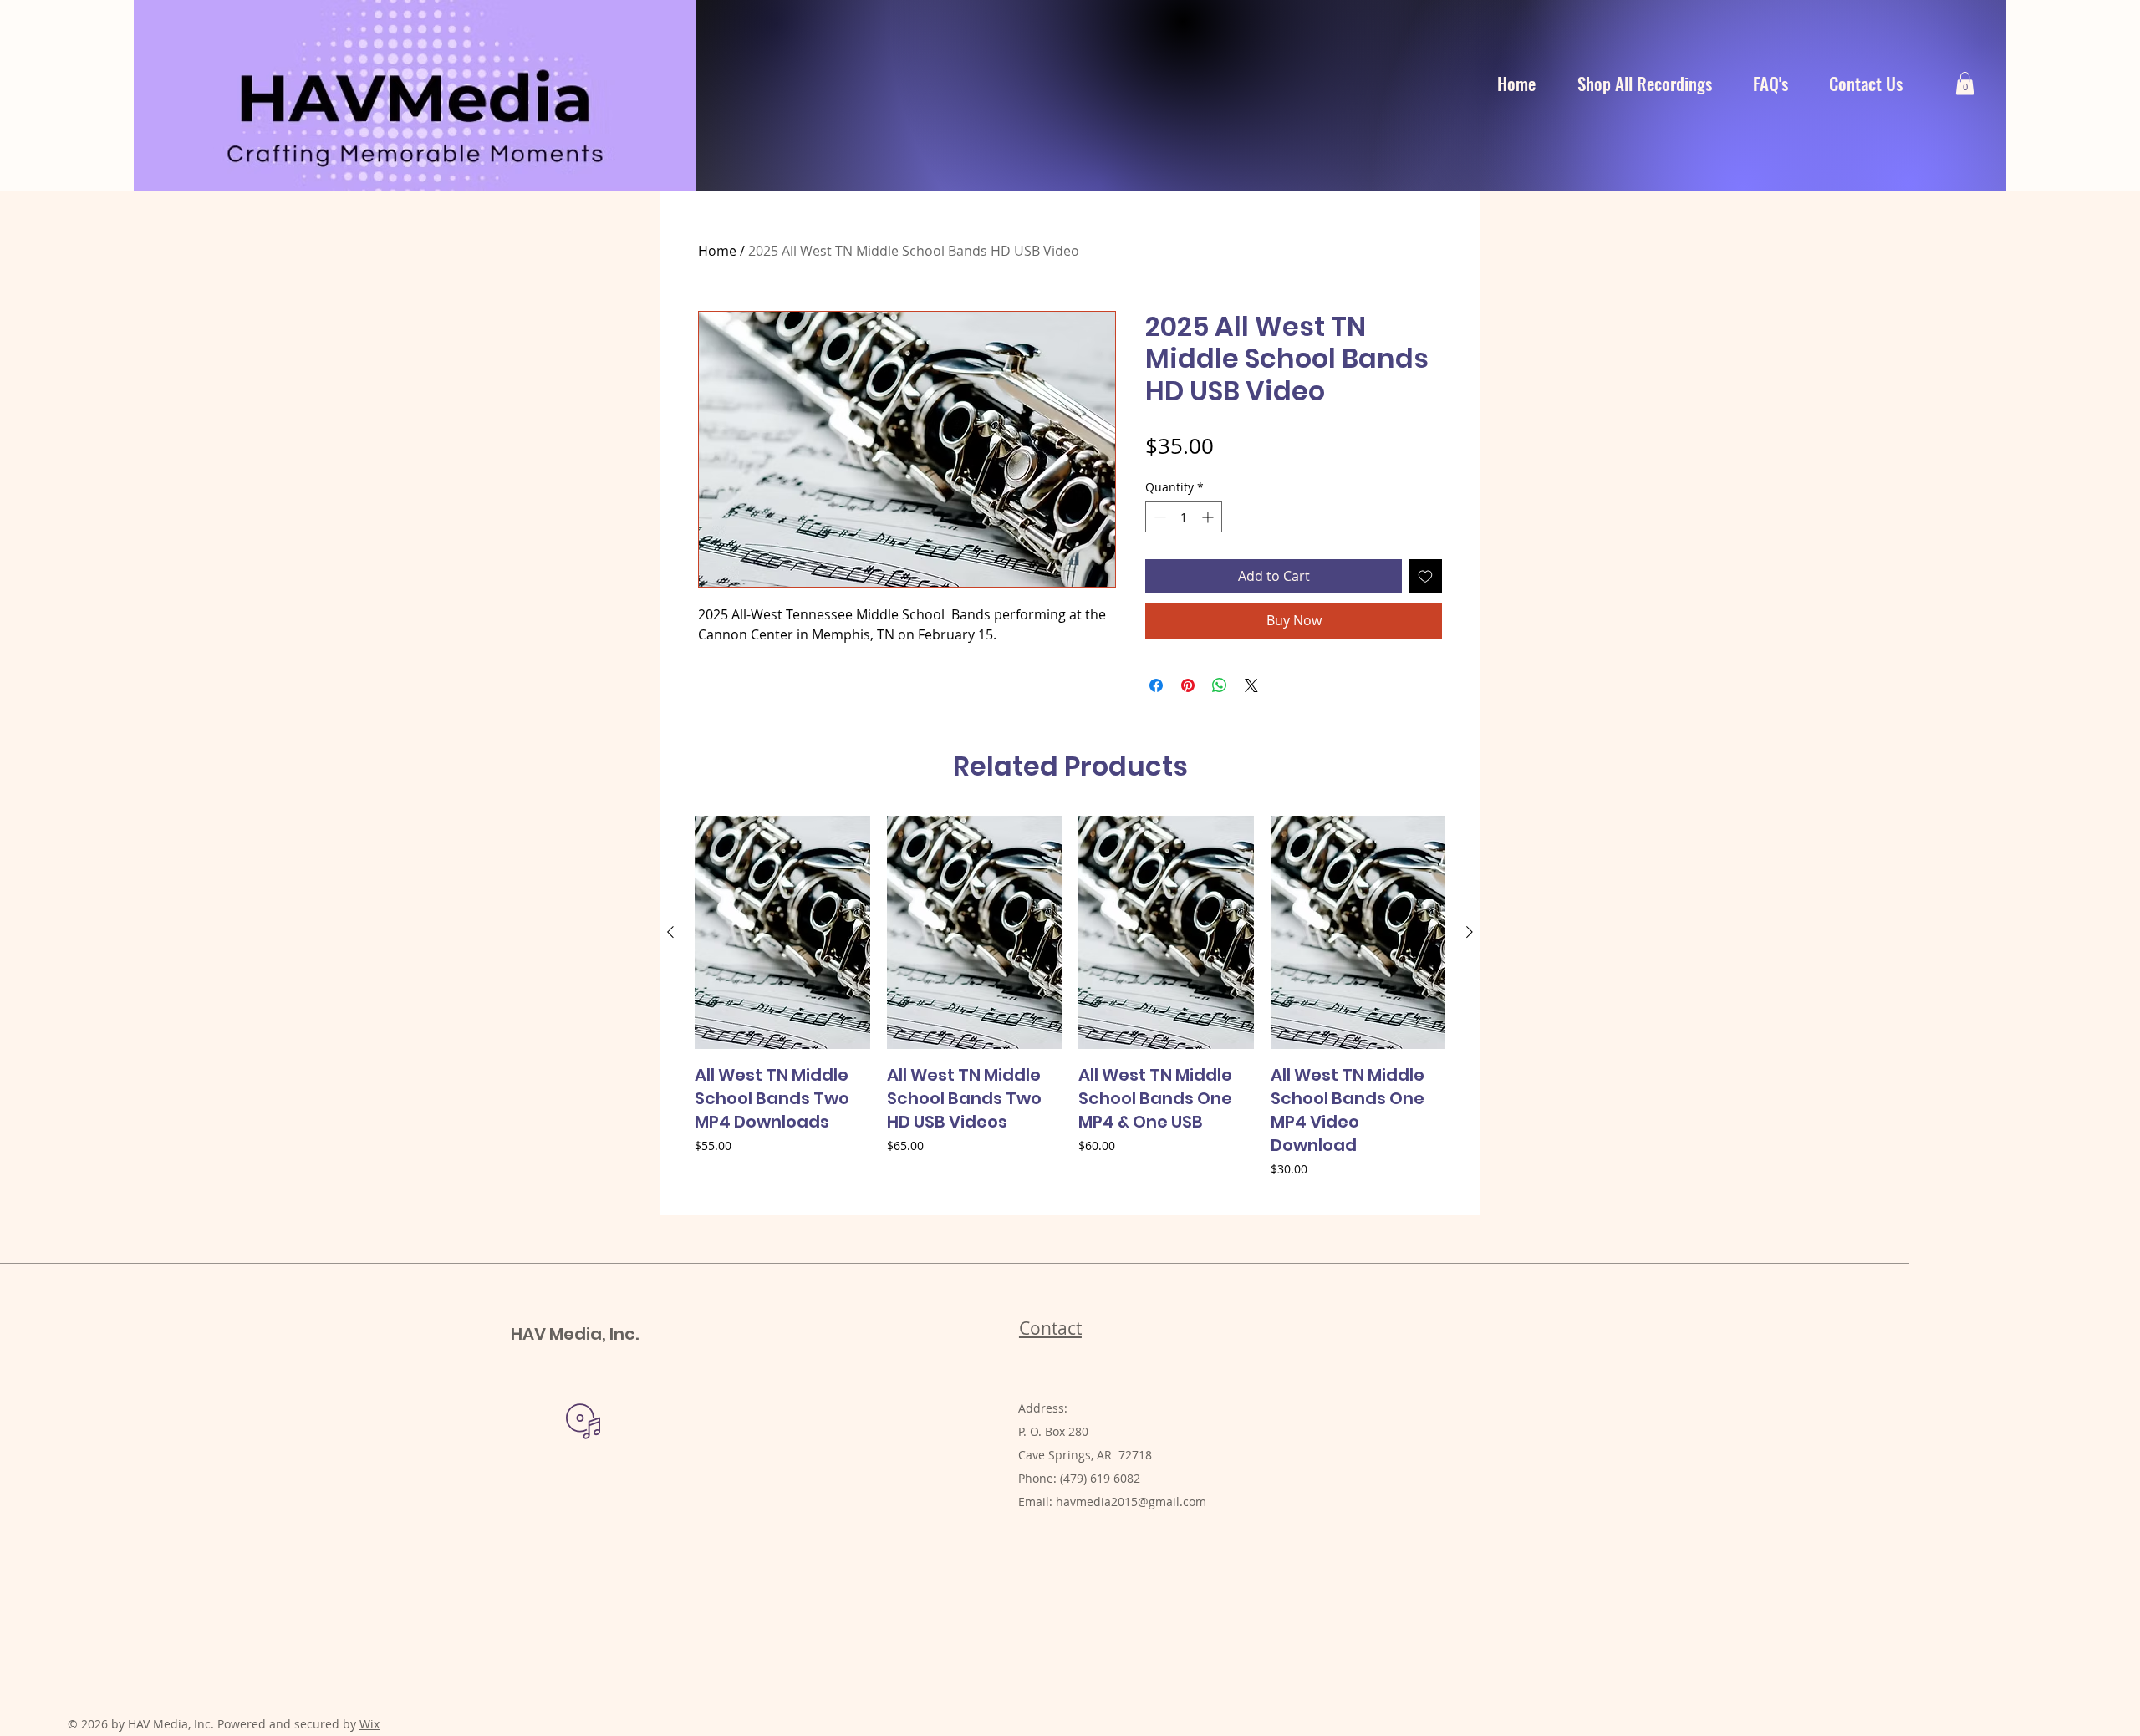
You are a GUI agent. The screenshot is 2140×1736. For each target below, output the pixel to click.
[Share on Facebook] (1156, 685)
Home (717, 251)
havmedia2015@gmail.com (1131, 1502)
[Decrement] (1158, 517)
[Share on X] (1251, 685)
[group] (1070, 1008)
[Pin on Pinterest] (1188, 685)
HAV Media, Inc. (575, 1334)
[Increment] (1209, 517)
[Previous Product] (670, 932)
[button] (1965, 83)
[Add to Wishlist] (1425, 576)
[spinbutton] (1184, 517)
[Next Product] (1470, 932)
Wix (369, 1724)
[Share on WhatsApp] (1220, 685)
